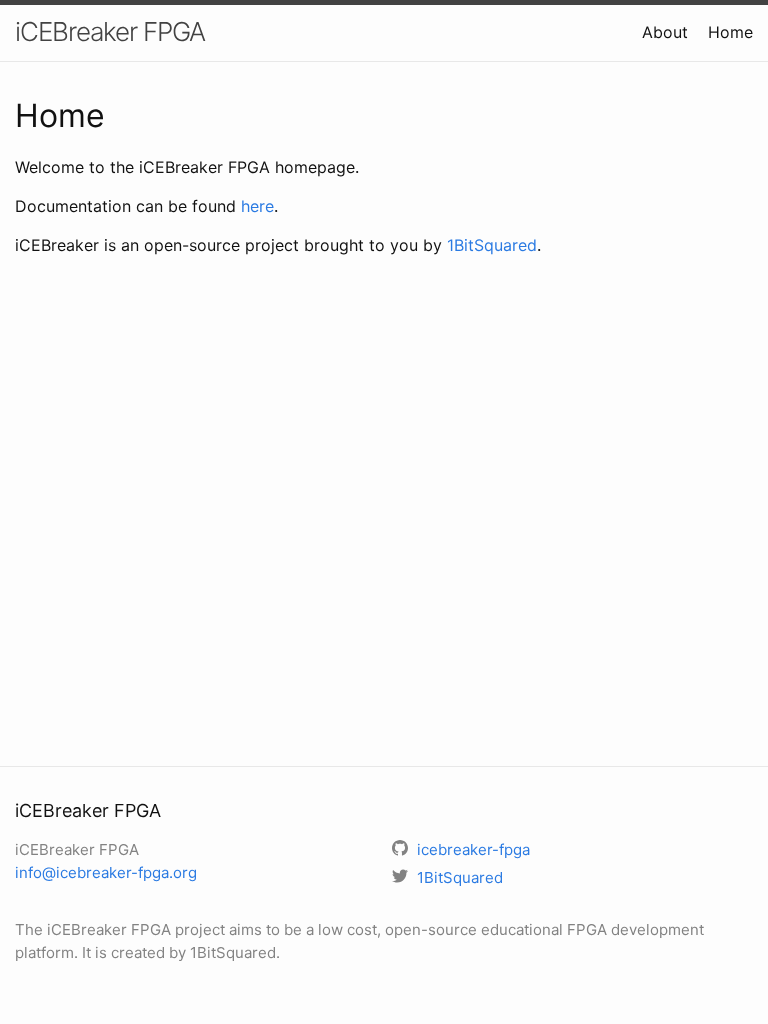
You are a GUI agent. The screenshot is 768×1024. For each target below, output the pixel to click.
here (257, 206)
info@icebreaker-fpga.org (106, 872)
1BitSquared (492, 245)
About (665, 32)
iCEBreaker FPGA (110, 31)
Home (730, 32)
